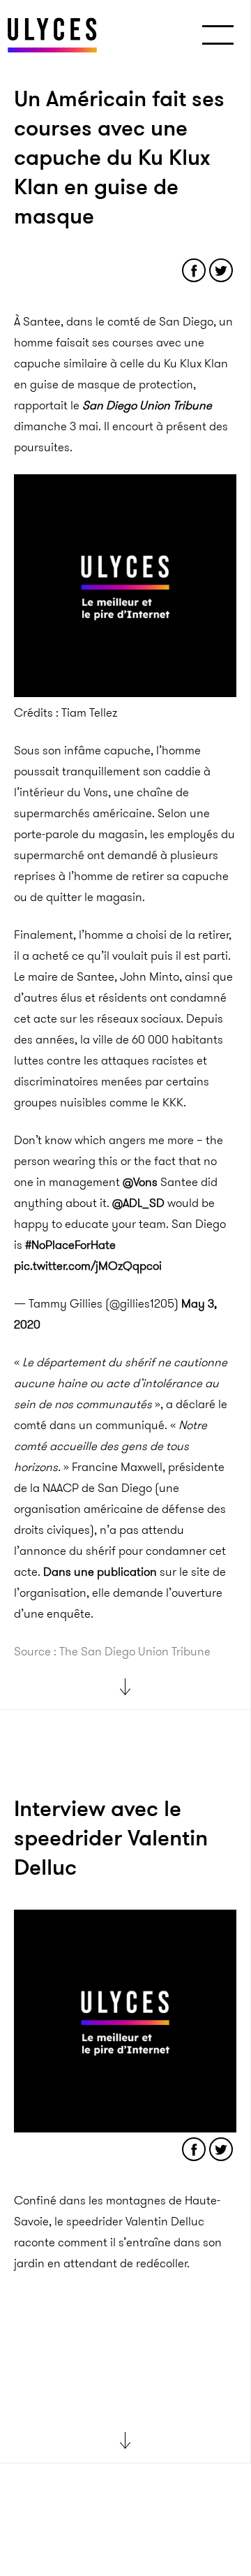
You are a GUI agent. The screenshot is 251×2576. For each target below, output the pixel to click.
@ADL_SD (138, 1203)
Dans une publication (100, 1572)
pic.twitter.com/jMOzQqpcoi (88, 1266)
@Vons (140, 1182)
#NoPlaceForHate (70, 1245)
